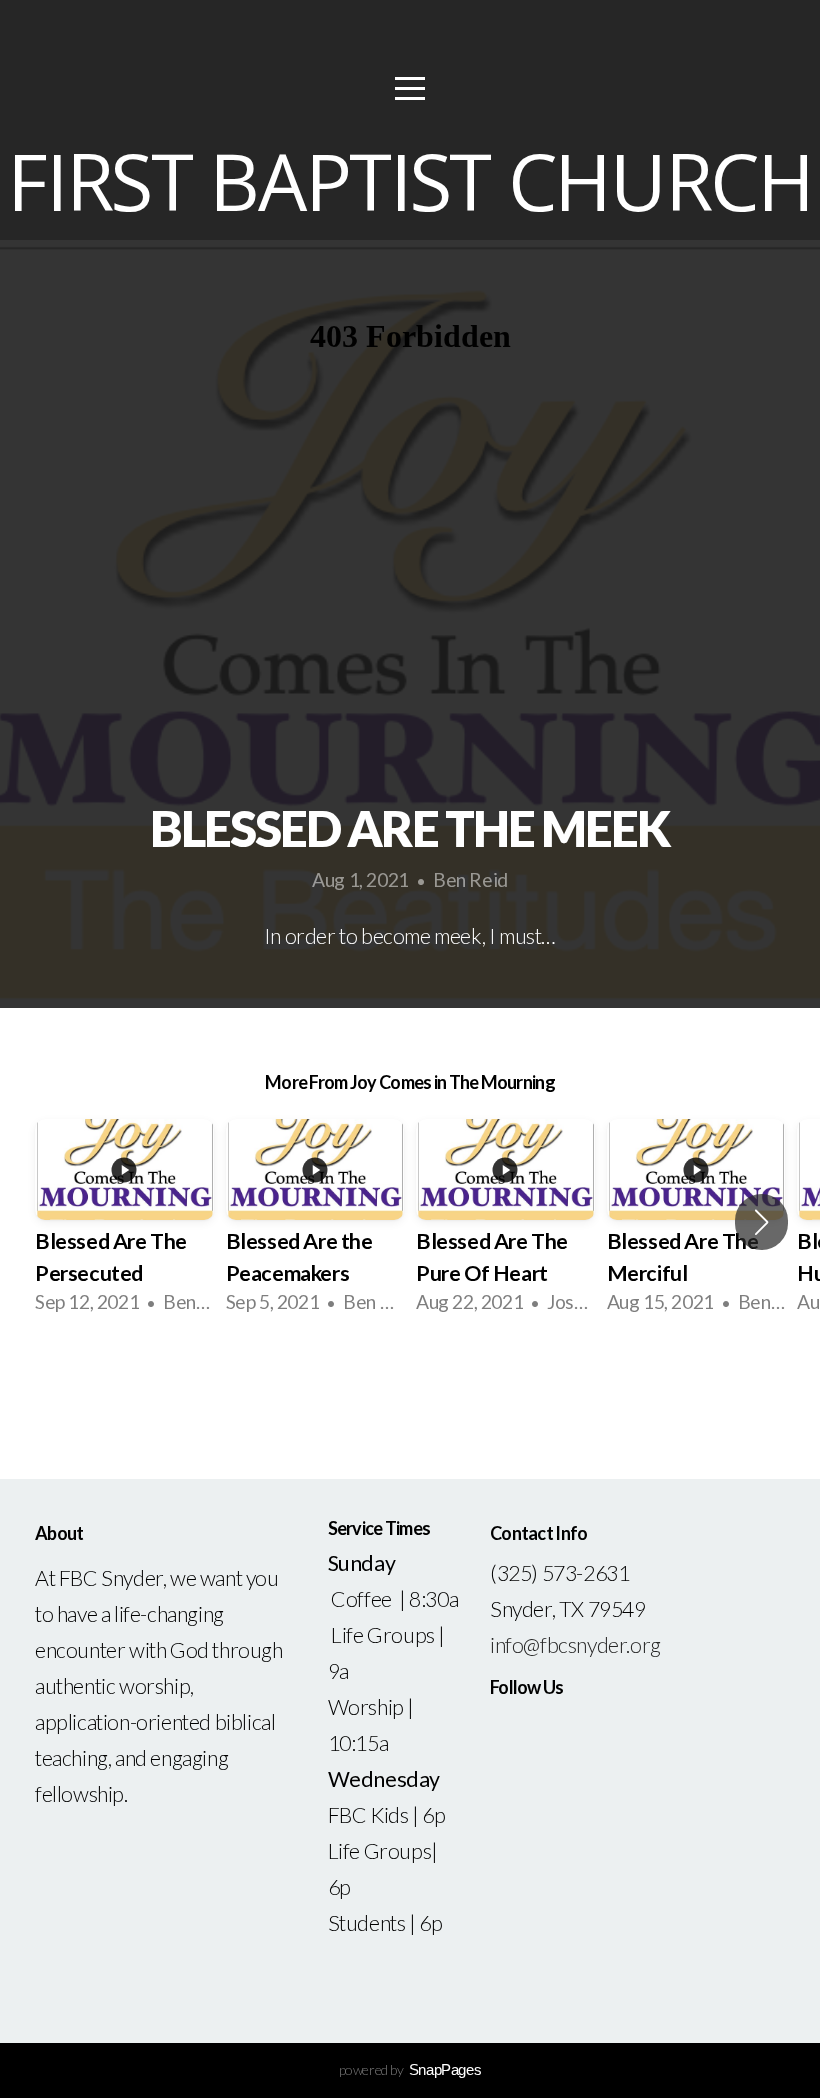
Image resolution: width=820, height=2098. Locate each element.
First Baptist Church (409, 181)
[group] (124, 1222)
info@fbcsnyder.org (575, 1645)
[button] (761, 1222)
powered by (410, 2069)
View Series (409, 1385)
